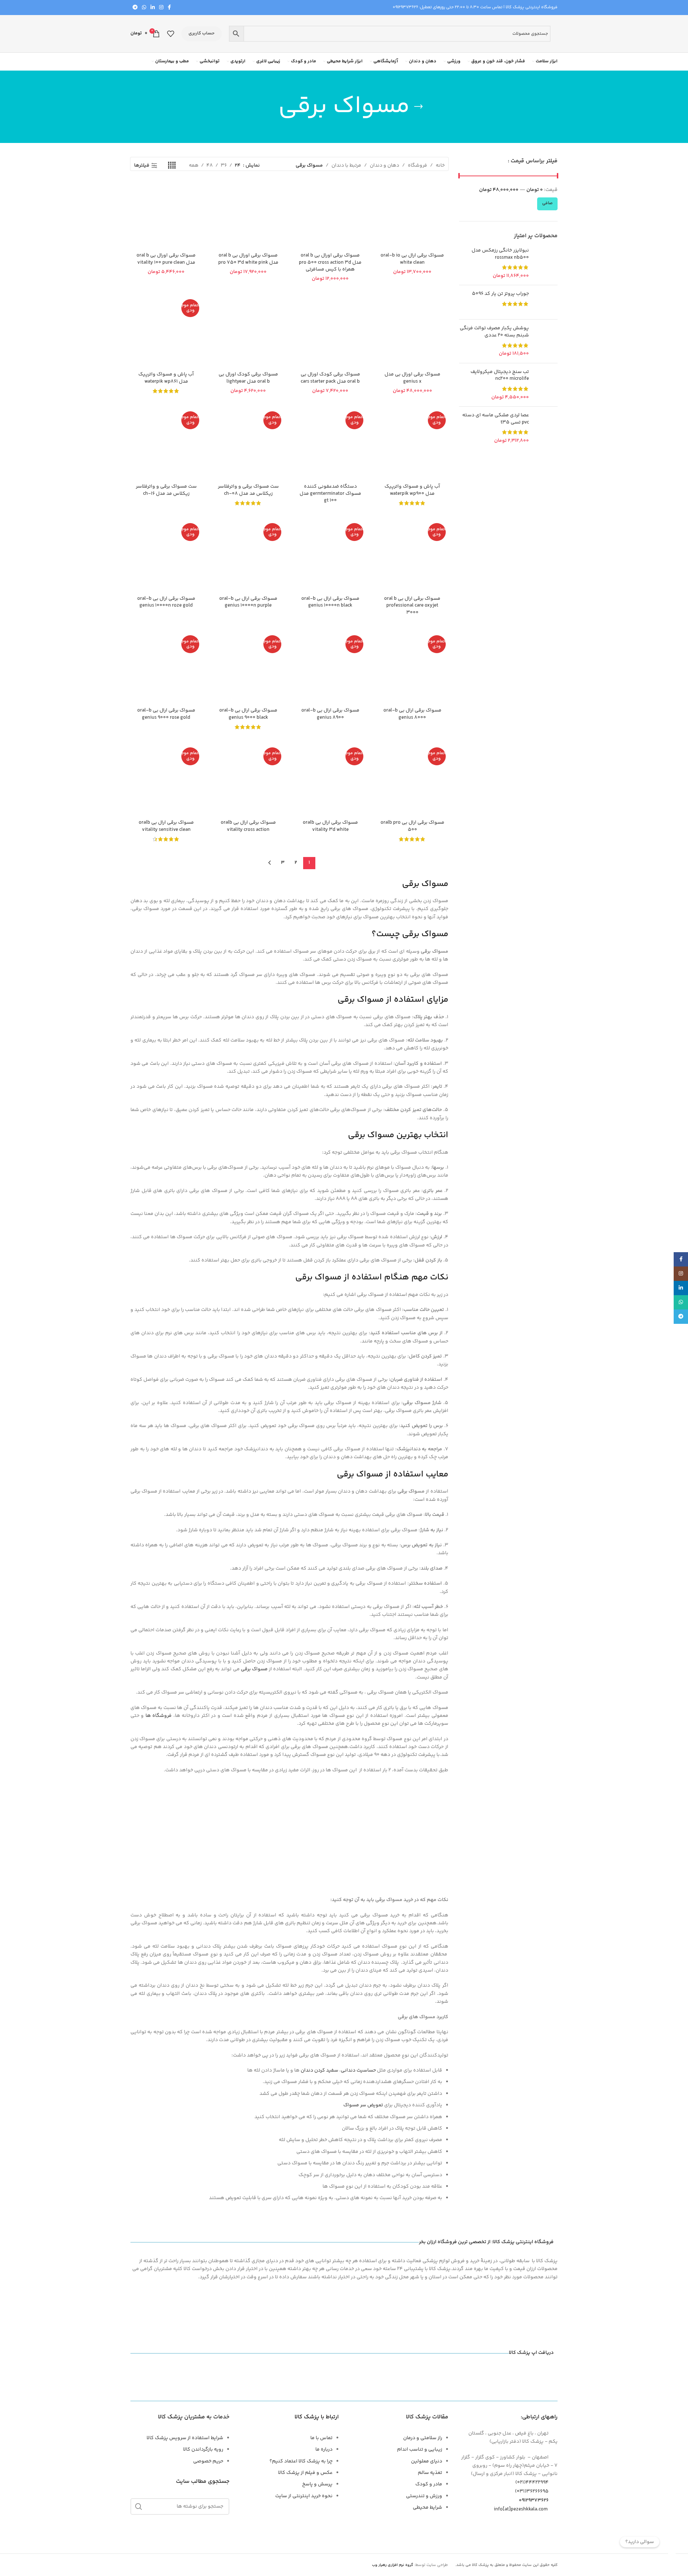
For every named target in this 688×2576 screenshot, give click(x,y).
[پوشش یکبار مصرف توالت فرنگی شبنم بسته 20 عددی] (546, 341)
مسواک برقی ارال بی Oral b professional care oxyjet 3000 (412, 606)
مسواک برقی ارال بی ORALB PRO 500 (412, 826)
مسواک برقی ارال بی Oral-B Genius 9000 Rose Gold (166, 714)
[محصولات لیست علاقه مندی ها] (171, 34)
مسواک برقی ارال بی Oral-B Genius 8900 (330, 714)
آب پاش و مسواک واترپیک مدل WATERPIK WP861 (166, 378)
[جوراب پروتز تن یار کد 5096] (546, 302)
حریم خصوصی (208, 2461)
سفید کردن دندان (319, 2070)
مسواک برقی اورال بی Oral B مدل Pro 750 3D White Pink (248, 259)
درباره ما (324, 2450)
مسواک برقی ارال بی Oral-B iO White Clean (412, 259)
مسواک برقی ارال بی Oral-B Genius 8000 (412, 714)
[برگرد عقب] (419, 107)
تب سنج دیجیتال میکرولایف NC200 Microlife (500, 376)
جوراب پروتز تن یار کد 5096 (500, 294)
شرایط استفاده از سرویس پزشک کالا (185, 2438)
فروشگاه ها (159, 1716)
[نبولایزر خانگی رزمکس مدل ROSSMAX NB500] (546, 263)
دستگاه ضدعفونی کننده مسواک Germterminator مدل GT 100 (330, 494)
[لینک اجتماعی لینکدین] (153, 8)
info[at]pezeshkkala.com (521, 2509)
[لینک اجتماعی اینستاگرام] (161, 8)
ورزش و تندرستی (424, 2496)
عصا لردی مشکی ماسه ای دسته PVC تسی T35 (496, 419)
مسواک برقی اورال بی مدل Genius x (412, 378)
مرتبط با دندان (346, 166)
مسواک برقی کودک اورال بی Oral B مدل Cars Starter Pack (330, 378)
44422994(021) (532, 2482)
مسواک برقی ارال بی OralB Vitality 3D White (330, 826)
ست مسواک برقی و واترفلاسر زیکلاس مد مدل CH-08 (248, 490)
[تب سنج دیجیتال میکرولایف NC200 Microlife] (546, 385)
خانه (440, 166)
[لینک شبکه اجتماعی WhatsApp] (144, 8)
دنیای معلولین (427, 2461)
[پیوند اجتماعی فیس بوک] (169, 8)
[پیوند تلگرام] (135, 8)
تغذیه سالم (430, 2473)
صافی (547, 203)
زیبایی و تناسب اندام (420, 2450)
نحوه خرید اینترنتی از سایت (304, 2496)
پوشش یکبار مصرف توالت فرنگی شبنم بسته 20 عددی (494, 332)
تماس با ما (321, 2438)
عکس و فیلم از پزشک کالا (305, 2473)
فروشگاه (417, 166)
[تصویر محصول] (166, 332)
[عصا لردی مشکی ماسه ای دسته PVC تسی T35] (546, 428)
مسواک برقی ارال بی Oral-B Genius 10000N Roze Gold (166, 602)
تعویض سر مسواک (363, 2105)
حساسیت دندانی (358, 2070)
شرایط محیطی (427, 2508)
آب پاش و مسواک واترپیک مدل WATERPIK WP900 (412, 490)
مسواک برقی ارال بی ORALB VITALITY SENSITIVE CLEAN (166, 826)
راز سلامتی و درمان (423, 2438)
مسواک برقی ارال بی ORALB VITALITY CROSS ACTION (248, 826)
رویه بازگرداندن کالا (203, 2450)
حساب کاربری (202, 33)
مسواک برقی (254, 1669)
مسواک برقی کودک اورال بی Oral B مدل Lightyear (248, 378)
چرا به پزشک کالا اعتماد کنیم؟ (301, 2461)
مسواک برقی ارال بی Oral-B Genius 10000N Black (330, 602)
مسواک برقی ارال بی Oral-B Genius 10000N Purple (248, 602)
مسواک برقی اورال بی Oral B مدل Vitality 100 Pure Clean (166, 259)
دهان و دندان (384, 166)
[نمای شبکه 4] (172, 166)
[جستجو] (139, 2506)
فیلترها (142, 166)
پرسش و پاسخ (317, 2484)
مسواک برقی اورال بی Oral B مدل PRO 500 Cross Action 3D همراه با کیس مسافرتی (330, 262)
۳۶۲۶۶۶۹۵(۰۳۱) (532, 2491)
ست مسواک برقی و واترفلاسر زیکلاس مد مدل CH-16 (166, 490)
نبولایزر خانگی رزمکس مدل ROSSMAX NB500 (500, 254)
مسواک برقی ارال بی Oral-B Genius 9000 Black (248, 714)
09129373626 (405, 7)
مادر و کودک (429, 2484)
